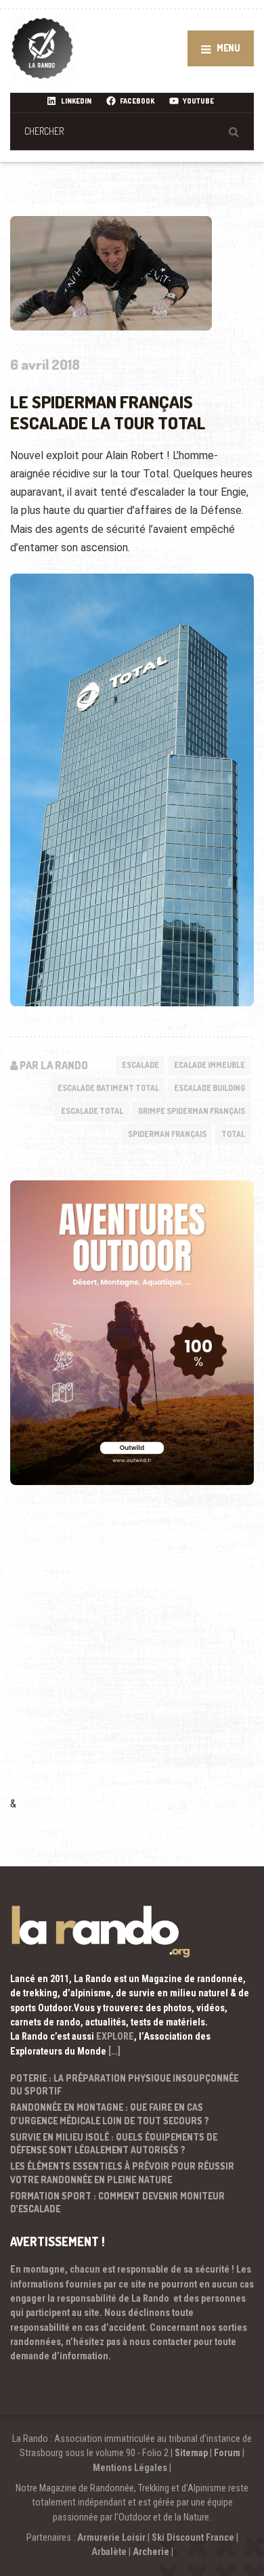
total (233, 1134)
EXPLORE (115, 2036)
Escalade (140, 1065)
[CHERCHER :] (132, 131)
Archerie (151, 2552)
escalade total (92, 1111)
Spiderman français (167, 1134)
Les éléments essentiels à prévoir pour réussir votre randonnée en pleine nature (122, 2173)
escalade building (210, 1088)
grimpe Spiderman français (192, 1111)
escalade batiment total (108, 1088)
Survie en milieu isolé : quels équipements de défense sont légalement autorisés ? (114, 2144)
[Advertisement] (132, 1659)
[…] (114, 2051)
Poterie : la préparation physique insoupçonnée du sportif (124, 2085)
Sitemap (191, 2453)
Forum (227, 2453)
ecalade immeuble (210, 1065)
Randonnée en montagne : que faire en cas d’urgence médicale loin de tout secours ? (110, 2114)
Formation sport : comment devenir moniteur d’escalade (117, 2203)
